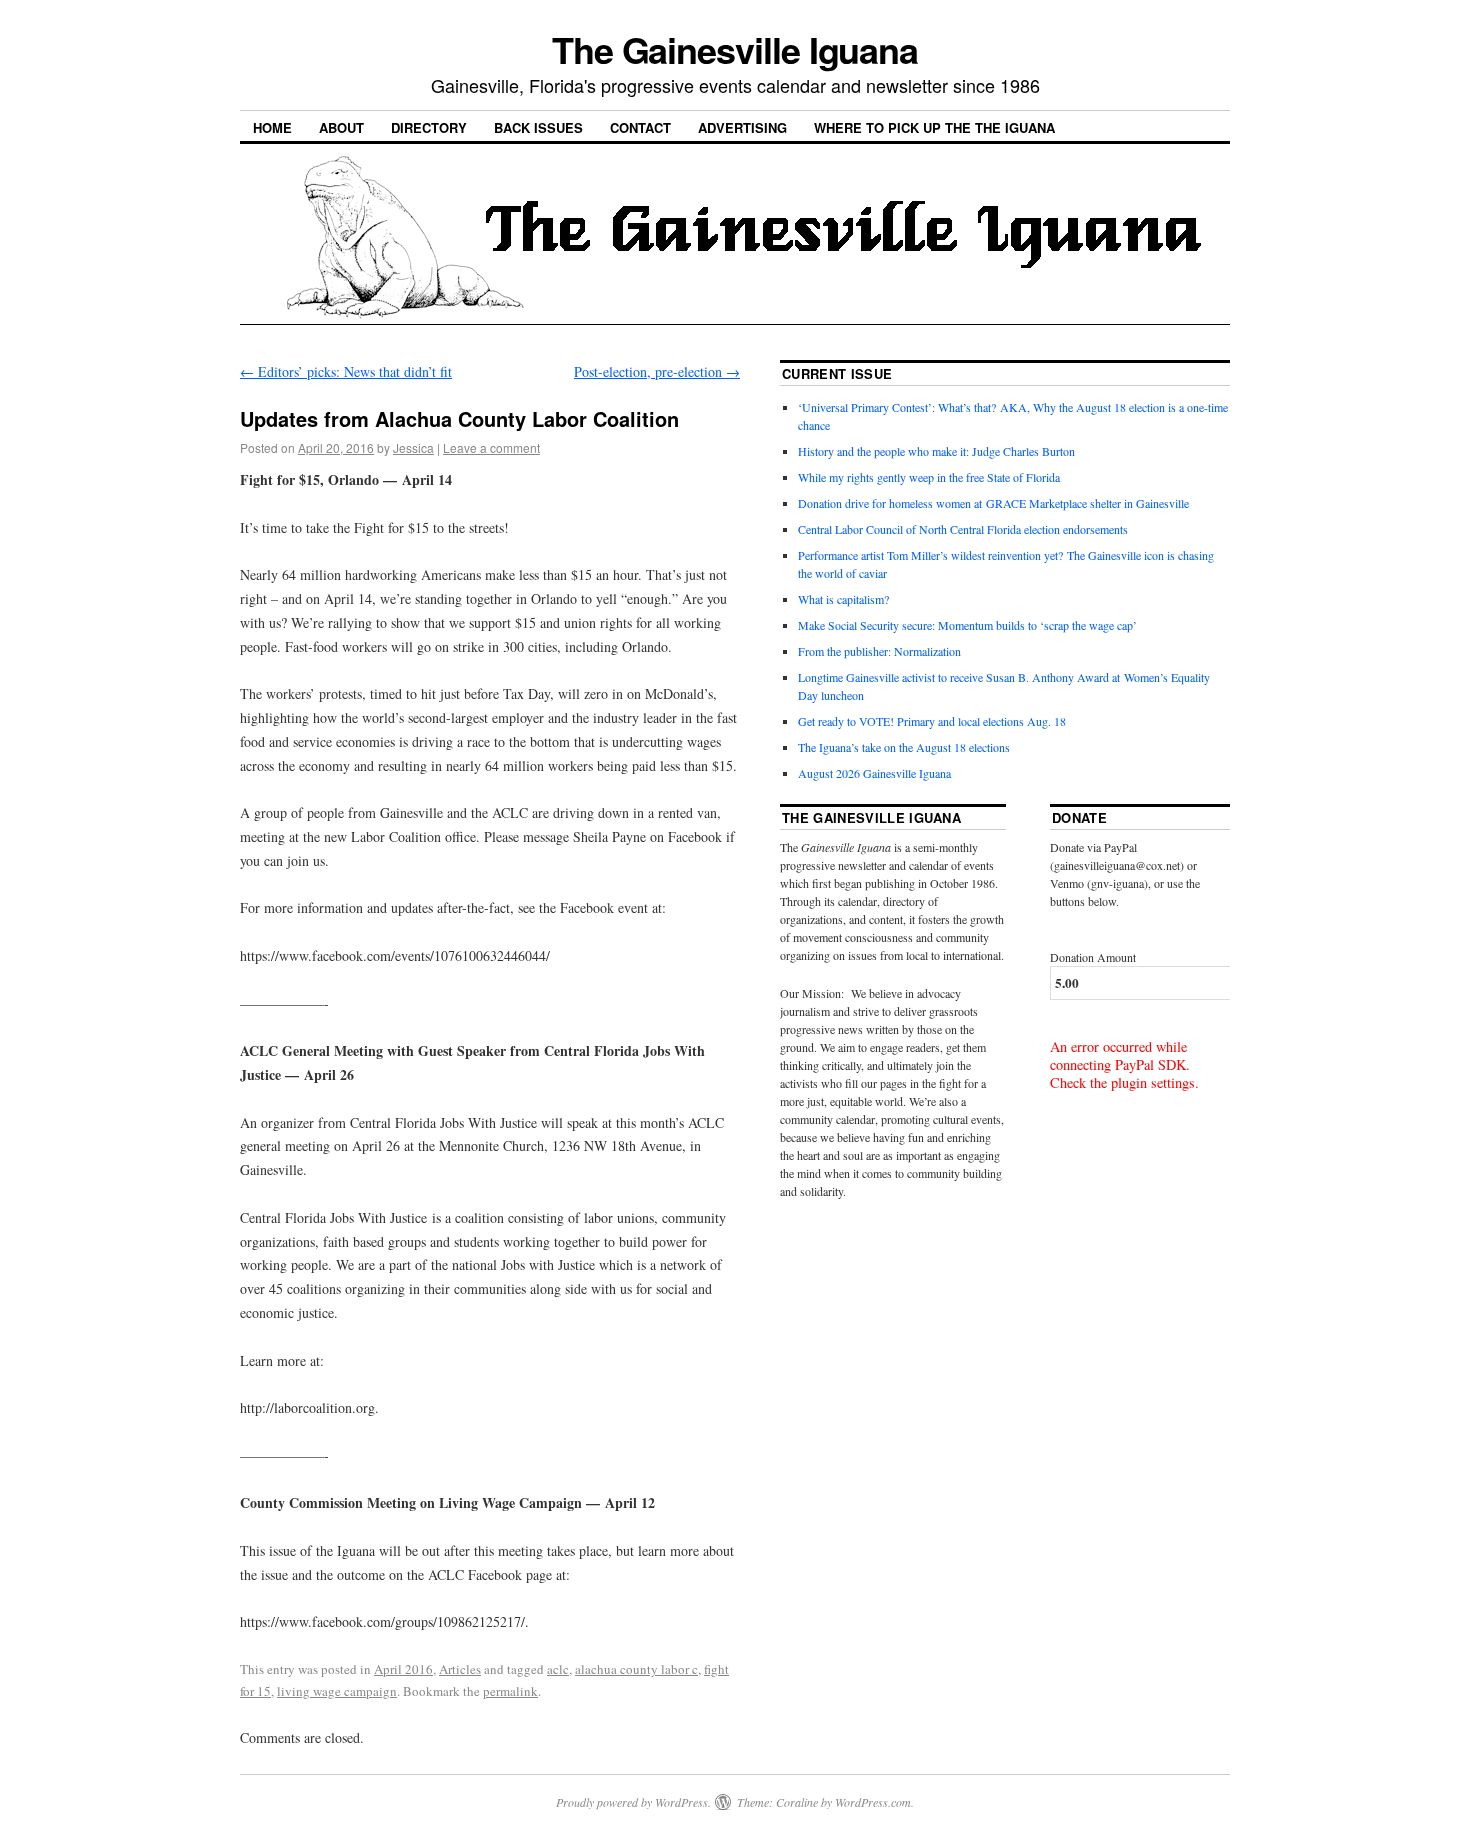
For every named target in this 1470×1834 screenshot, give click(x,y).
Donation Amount (1093, 957)
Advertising (742, 127)
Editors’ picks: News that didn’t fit (346, 371)
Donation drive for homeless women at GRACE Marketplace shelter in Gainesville (993, 503)
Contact (640, 127)
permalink (510, 1691)
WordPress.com (873, 1802)
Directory (429, 127)
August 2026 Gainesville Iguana (874, 773)
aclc (558, 1669)
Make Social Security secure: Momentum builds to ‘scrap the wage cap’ (967, 625)
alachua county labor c (636, 1669)
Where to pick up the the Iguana (934, 127)
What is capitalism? (843, 599)
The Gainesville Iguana (735, 49)
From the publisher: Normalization (879, 651)
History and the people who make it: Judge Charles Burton (936, 451)
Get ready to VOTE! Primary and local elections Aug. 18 (932, 721)
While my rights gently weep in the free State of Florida (932, 477)
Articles (460, 1669)
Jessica (413, 447)
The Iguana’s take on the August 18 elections (904, 747)
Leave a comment (491, 447)
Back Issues (538, 127)
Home (272, 127)
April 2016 (403, 1669)
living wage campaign (337, 1691)
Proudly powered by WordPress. (633, 1802)
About (341, 127)
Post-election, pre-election (657, 371)
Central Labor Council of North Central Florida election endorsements (963, 529)
